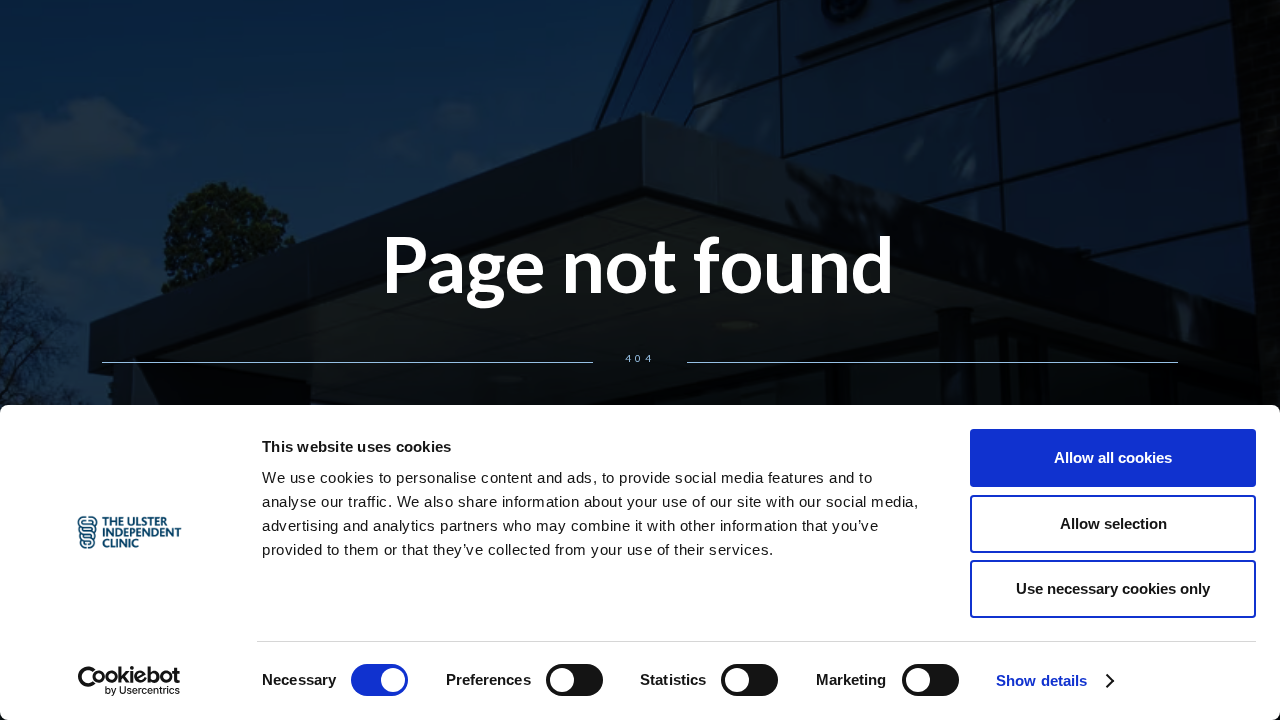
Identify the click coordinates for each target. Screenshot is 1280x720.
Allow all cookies (1113, 457)
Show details (1041, 680)
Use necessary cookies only (1113, 588)
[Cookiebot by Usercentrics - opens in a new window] (129, 681)
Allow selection (1113, 523)
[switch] (574, 680)
